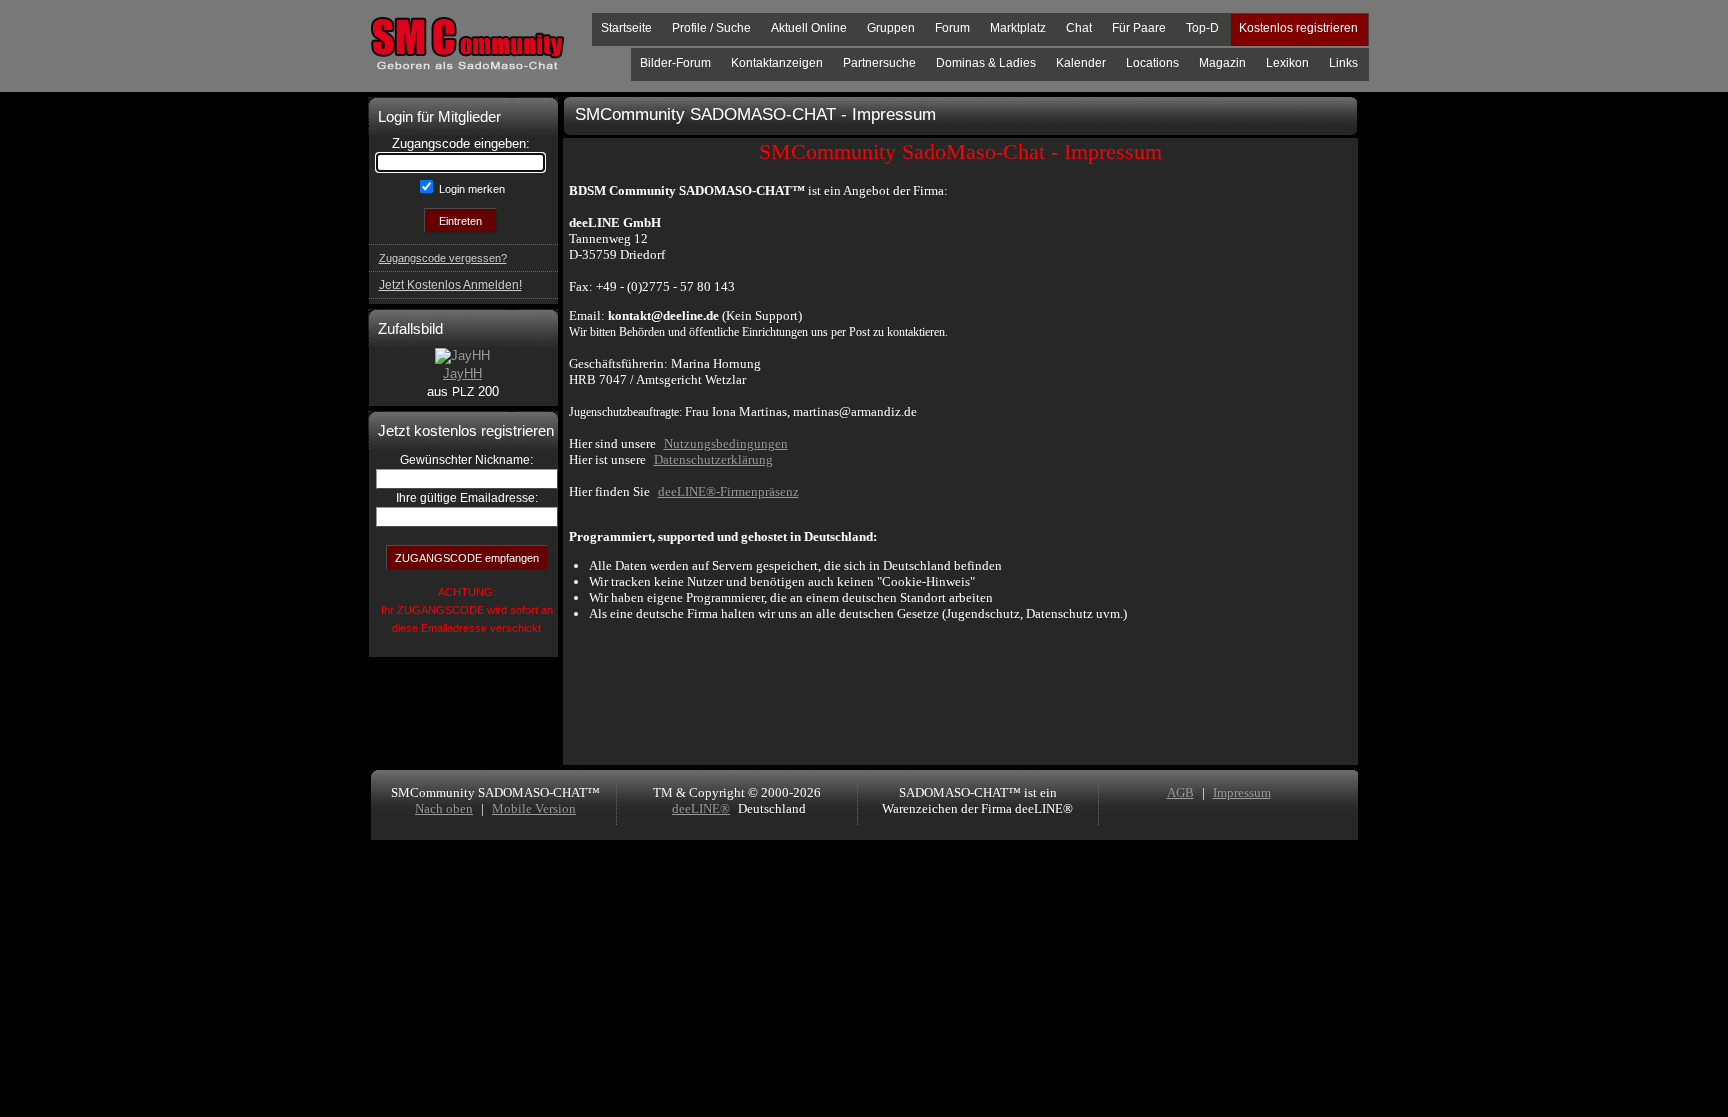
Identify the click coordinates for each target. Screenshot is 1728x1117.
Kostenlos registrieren (1298, 28)
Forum (952, 28)
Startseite (626, 28)
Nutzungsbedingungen (726, 443)
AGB (1180, 792)
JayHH (462, 373)
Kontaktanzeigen (777, 63)
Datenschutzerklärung (713, 459)
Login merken (470, 189)
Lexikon (1287, 63)
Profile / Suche (711, 28)
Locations (1152, 63)
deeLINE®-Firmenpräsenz (728, 491)
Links (1343, 63)
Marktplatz (1018, 28)
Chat (1079, 28)
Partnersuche (879, 63)
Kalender (1081, 63)
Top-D (1202, 28)
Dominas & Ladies (986, 63)
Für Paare (1139, 28)
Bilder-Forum (675, 63)
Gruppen (891, 28)
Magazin (1222, 63)
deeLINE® (701, 808)
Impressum (1242, 792)
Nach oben (444, 808)
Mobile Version (534, 808)
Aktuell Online (809, 28)
